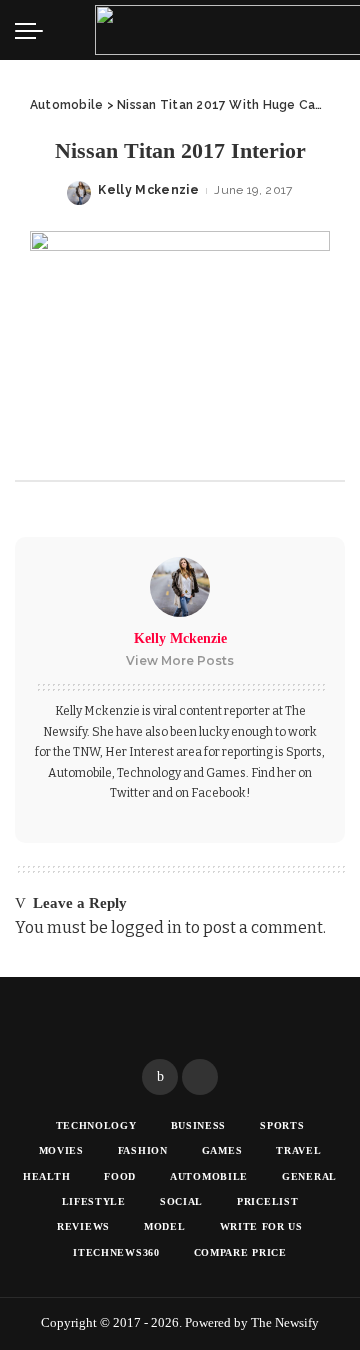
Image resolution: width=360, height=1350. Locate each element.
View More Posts (180, 660)
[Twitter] (200, 1077)
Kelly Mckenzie (148, 190)
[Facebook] (160, 1077)
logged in (146, 927)
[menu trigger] (34, 30)
